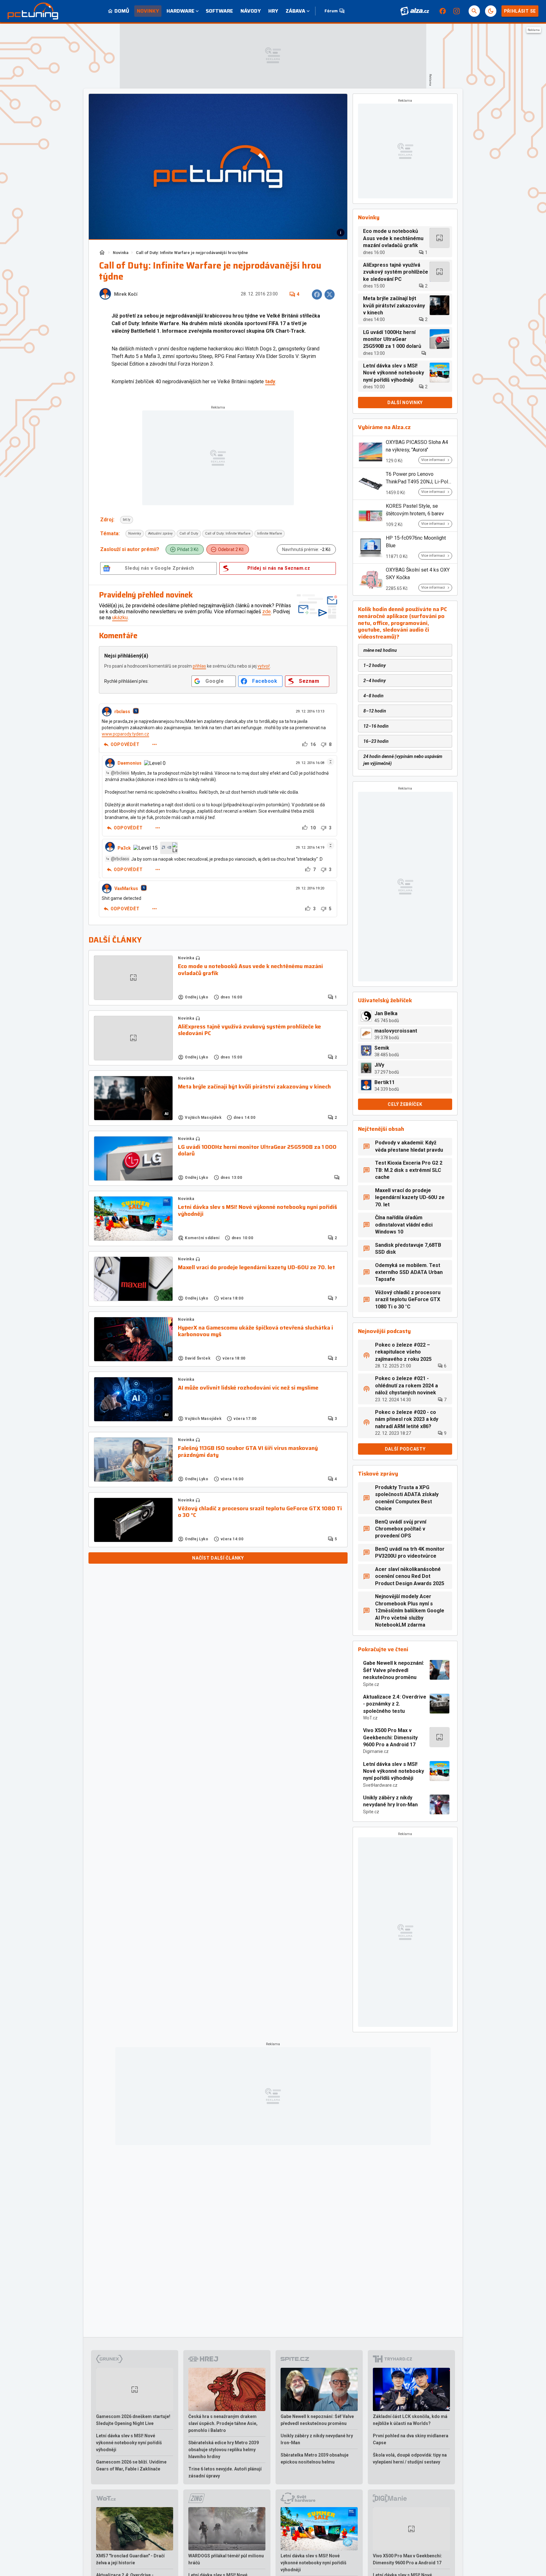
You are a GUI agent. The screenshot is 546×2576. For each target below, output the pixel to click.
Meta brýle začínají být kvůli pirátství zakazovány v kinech (254, 1087)
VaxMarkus (126, 888)
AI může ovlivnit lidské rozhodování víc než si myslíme (248, 1388)
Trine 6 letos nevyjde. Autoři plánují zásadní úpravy (225, 2472)
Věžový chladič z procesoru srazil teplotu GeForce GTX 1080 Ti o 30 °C (260, 1512)
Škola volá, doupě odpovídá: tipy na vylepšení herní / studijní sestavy (410, 2458)
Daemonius (130, 763)
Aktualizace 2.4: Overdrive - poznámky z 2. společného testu (395, 1704)
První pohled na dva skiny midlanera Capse (411, 2439)
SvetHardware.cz (380, 1785)
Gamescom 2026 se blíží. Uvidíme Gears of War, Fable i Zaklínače (131, 2465)
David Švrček (198, 1358)
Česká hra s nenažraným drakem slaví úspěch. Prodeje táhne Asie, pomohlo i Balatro (223, 2423)
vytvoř (264, 666)
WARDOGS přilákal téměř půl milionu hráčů (226, 2559)
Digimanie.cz (376, 1751)
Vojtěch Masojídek (203, 1118)
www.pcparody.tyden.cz (125, 734)
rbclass (122, 712)
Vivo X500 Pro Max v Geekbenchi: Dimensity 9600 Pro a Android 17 (390, 1737)
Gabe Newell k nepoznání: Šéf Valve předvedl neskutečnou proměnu (394, 1670)
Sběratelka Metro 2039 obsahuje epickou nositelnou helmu (315, 2458)
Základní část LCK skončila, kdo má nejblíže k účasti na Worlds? (410, 2420)
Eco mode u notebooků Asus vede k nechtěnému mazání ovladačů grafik (250, 970)
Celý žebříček (405, 1104)
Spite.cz (371, 1684)
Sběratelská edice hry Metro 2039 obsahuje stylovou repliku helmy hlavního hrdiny (224, 2450)
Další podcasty (405, 1449)
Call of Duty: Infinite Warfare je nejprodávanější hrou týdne (192, 253)
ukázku (120, 618)
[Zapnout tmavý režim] (491, 11)
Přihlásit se (520, 11)
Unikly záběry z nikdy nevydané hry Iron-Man (390, 1801)
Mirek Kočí (126, 294)
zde (267, 612)
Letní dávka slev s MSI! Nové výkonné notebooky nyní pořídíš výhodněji (258, 1211)
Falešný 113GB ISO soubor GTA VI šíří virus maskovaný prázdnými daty (248, 1452)
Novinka (121, 253)
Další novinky (405, 403)
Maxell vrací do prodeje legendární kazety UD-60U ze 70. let (256, 1268)
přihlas (199, 666)
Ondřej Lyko (197, 997)
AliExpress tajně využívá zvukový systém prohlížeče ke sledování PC (249, 1030)
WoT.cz (370, 1718)
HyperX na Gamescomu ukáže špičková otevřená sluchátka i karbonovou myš (255, 1331)
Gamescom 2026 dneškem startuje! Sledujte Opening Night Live (133, 2420)
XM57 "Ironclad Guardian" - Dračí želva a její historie (130, 2559)
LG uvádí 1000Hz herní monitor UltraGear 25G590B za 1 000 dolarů (257, 1151)
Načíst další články (218, 1558)
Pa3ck (124, 848)
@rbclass (120, 773)
